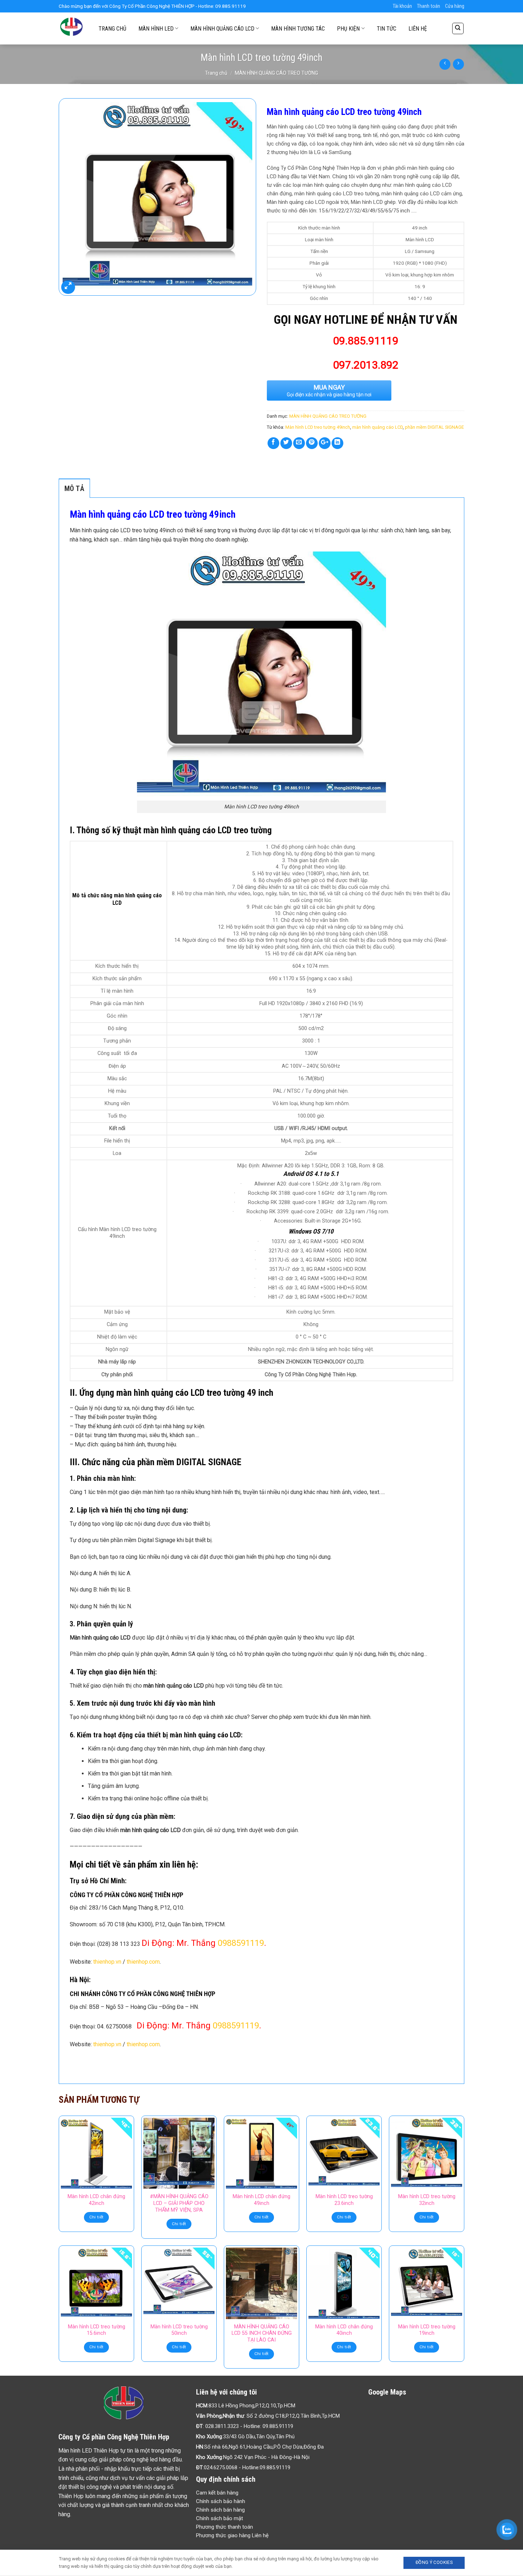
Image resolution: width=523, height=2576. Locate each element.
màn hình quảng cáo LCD (377, 427)
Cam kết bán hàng (217, 2493)
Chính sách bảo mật (220, 2518)
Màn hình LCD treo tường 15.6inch (97, 2330)
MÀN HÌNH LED (156, 29)
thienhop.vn (107, 1962)
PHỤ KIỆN (348, 29)
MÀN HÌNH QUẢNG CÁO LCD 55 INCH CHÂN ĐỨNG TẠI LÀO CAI (262, 2333)
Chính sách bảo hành (221, 2501)
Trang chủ (216, 73)
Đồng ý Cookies (434, 2562)
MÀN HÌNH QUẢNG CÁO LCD (222, 29)
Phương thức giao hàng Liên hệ (232, 2535)
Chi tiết (97, 2217)
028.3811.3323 (222, 2426)
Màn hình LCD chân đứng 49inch (261, 2200)
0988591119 (241, 1943)
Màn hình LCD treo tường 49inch (318, 427)
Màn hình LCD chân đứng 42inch (96, 2200)
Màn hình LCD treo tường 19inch (427, 2330)
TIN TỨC (387, 29)
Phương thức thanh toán (224, 2527)
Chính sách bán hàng (220, 2510)
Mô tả (74, 489)
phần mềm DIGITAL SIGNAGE (434, 427)
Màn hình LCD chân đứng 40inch (344, 2330)
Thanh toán (429, 6)
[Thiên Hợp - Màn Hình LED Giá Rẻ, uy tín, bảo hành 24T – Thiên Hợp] (72, 28)
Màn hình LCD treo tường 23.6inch (344, 2200)
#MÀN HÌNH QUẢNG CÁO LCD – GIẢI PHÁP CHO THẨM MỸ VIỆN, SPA (179, 2203)
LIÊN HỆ (418, 29)
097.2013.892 (366, 365)
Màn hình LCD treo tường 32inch (427, 2200)
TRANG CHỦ (112, 29)
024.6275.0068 (221, 2467)
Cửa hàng (455, 6)
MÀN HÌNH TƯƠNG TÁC (298, 29)
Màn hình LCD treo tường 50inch (179, 2330)
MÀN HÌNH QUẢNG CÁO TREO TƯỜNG (276, 73)
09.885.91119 (278, 2426)
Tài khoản (402, 6)
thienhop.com (143, 1962)
